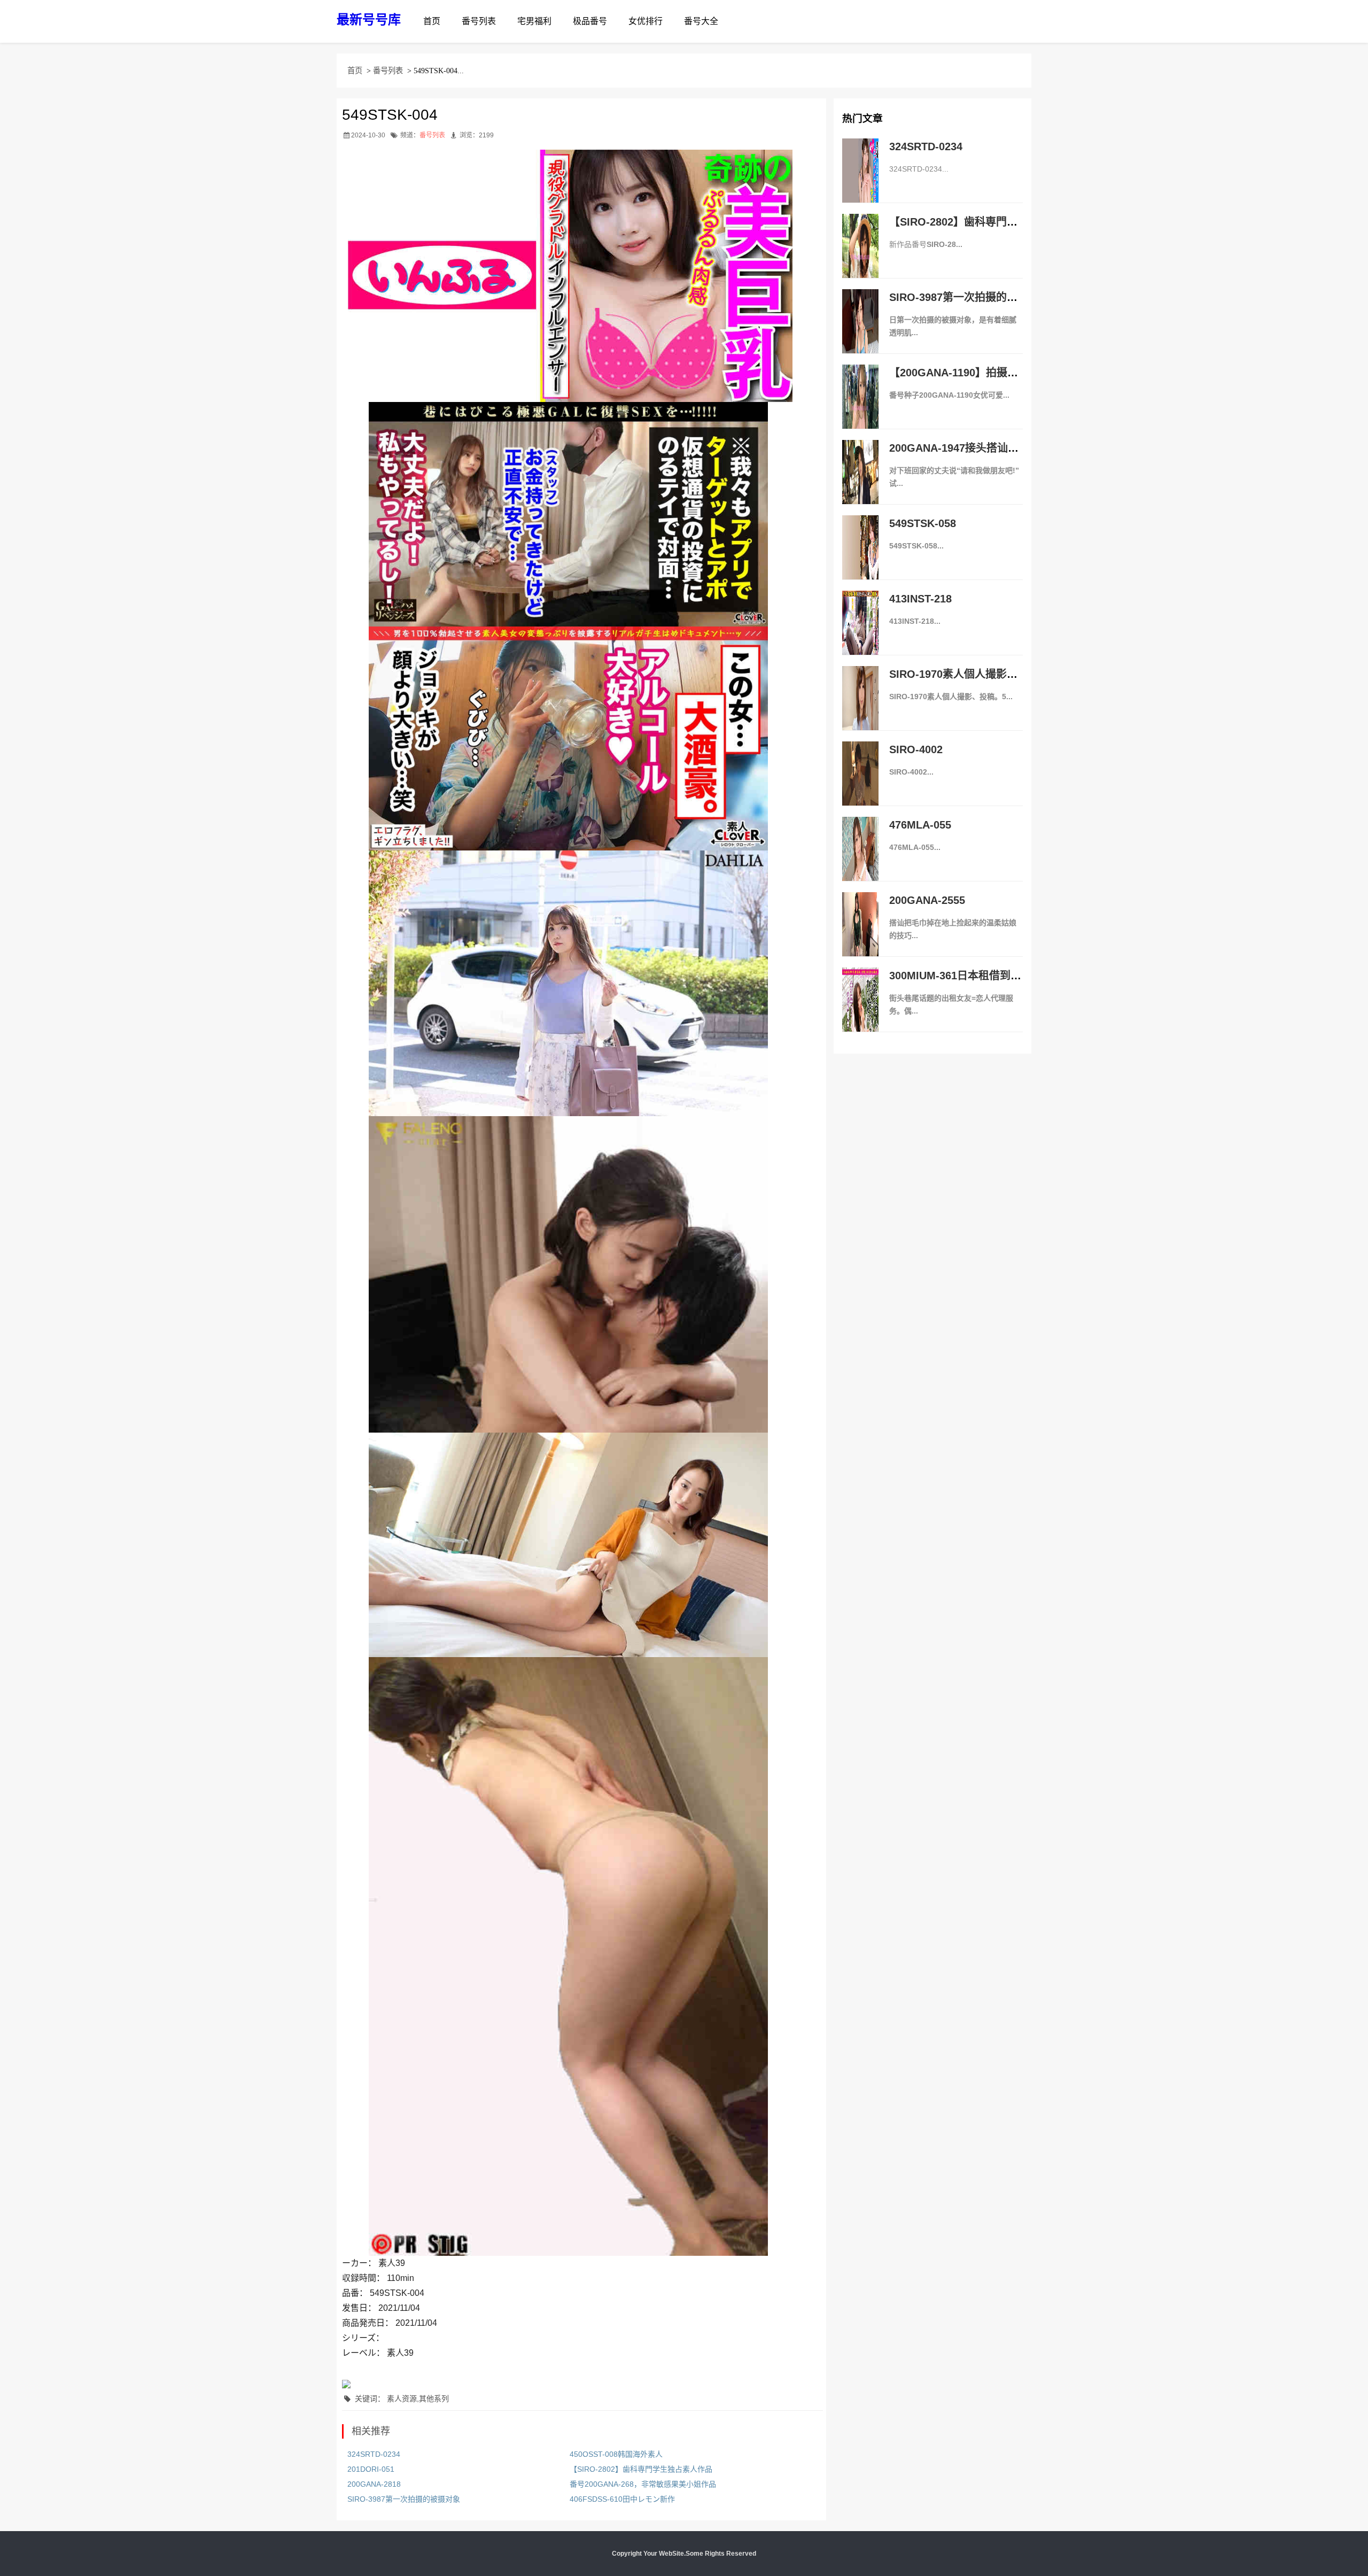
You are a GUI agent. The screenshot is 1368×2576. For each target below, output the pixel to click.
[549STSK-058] (860, 559)
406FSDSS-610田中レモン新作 (622, 2499)
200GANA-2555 (927, 900)
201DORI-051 (371, 2469)
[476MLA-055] (860, 860)
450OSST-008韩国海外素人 (616, 2454)
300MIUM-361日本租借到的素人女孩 (977, 976)
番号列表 (479, 21)
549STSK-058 (923, 523)
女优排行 (646, 21)
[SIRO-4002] (860, 785)
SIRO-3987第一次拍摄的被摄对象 (404, 2499)
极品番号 (590, 21)
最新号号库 (369, 20)
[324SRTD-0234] (860, 182)
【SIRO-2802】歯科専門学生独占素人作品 (641, 2469)
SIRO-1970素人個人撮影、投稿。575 (978, 674)
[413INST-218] (860, 634)
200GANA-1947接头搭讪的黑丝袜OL (977, 448)
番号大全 (701, 21)
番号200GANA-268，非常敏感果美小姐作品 (643, 2484)
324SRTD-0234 (374, 2454)
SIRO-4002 (916, 749)
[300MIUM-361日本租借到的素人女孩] (860, 1011)
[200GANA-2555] (860, 935)
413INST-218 (920, 599)
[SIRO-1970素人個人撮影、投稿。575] (860, 709)
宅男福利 (534, 21)
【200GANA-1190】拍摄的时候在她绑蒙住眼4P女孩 (1013, 373)
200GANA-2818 (374, 2484)
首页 (432, 21)
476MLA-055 (920, 825)
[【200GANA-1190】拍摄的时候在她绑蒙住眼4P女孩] (860, 408)
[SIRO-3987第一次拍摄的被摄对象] (860, 332)
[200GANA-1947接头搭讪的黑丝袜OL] (860, 483)
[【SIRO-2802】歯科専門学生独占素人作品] (860, 257)
